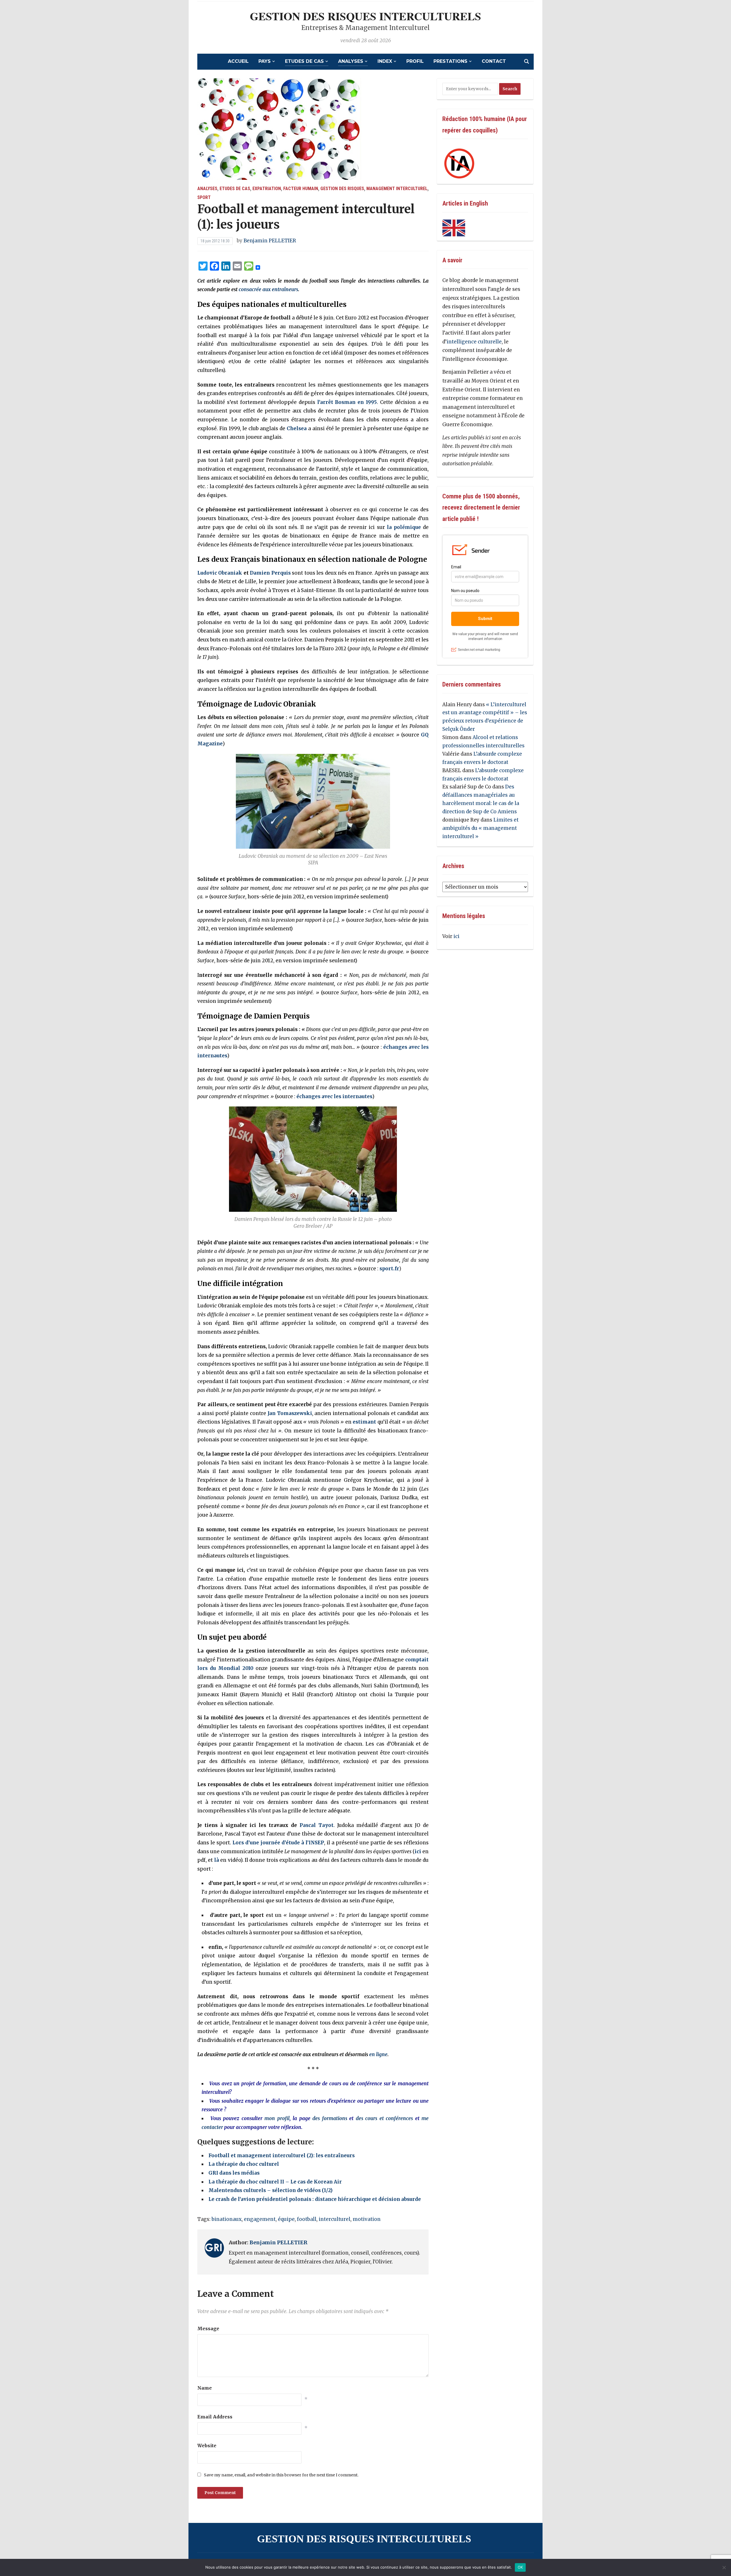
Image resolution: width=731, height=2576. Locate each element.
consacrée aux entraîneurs (268, 289)
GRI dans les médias (234, 2173)
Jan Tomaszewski (290, 1413)
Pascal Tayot (317, 1825)
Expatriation (267, 189)
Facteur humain (301, 189)
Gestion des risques (342, 189)
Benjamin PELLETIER (270, 241)
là (217, 1860)
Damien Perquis (270, 573)
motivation (367, 2219)
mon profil (277, 2118)
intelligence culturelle (474, 342)
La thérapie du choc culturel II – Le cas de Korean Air (275, 2182)
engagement (260, 2219)
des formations (330, 2118)
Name (205, 2388)
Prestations (450, 61)
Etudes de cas (304, 61)
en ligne (378, 2054)
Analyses (351, 61)
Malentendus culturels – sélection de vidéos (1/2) (271, 2190)
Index (385, 61)
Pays (265, 61)
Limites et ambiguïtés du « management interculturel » (480, 828)
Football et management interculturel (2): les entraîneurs (282, 2156)
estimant (364, 1422)
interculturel (335, 2219)
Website (207, 2446)
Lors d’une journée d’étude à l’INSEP (278, 1843)
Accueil (238, 61)
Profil (415, 61)
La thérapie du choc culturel (244, 2164)
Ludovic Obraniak (220, 573)
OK (520, 2567)
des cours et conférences (384, 2118)
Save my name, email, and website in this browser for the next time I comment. (281, 2475)
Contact (494, 61)
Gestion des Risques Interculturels (365, 16)
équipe (286, 2219)
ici (418, 1851)
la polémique (404, 527)
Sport (204, 197)
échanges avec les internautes (334, 1096)
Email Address (215, 2417)
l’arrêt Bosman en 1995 (347, 402)
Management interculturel (397, 189)
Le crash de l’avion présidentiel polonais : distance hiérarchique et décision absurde (315, 2199)
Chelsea (297, 428)
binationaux (227, 2219)
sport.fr (389, 1269)
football (307, 2219)
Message (208, 2329)
